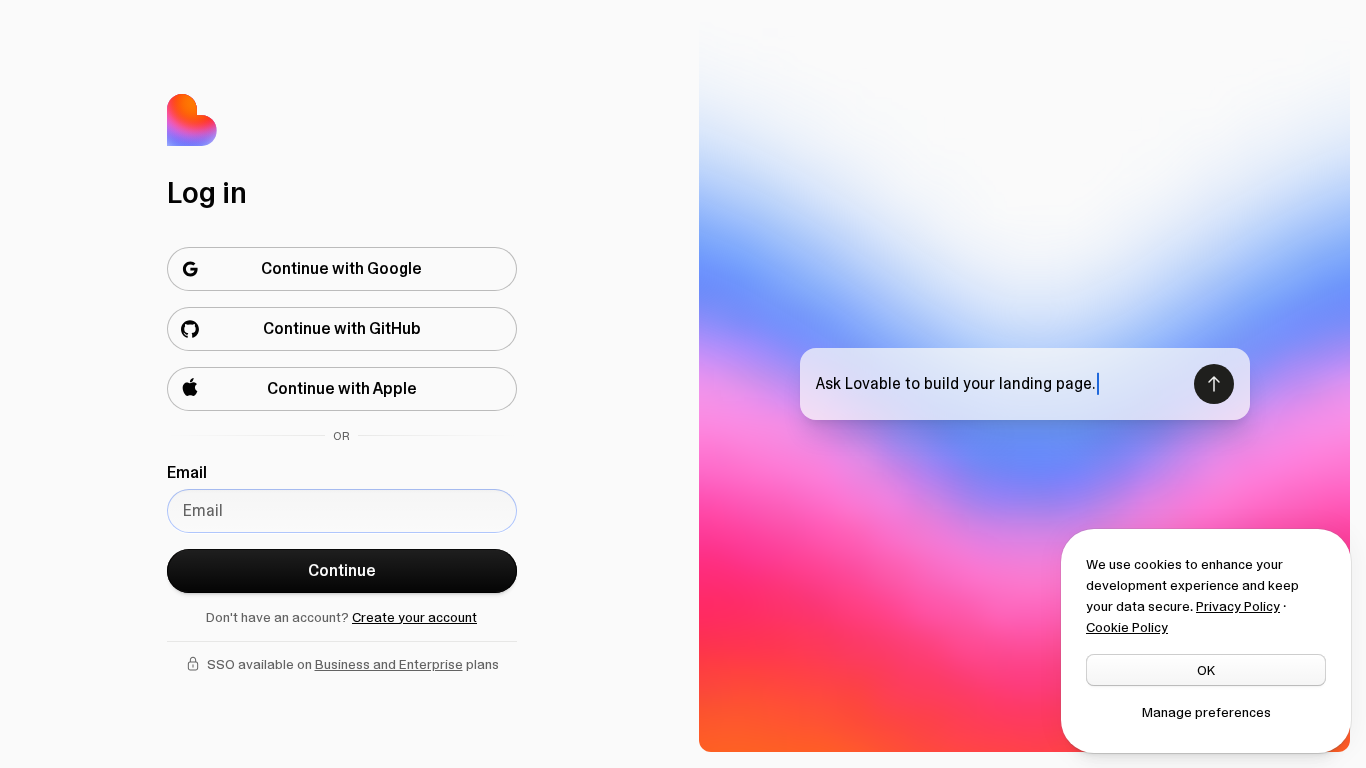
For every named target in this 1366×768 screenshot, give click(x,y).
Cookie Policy (1127, 627)
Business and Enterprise (389, 664)
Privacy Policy (1238, 606)
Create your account (414, 617)
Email (187, 472)
